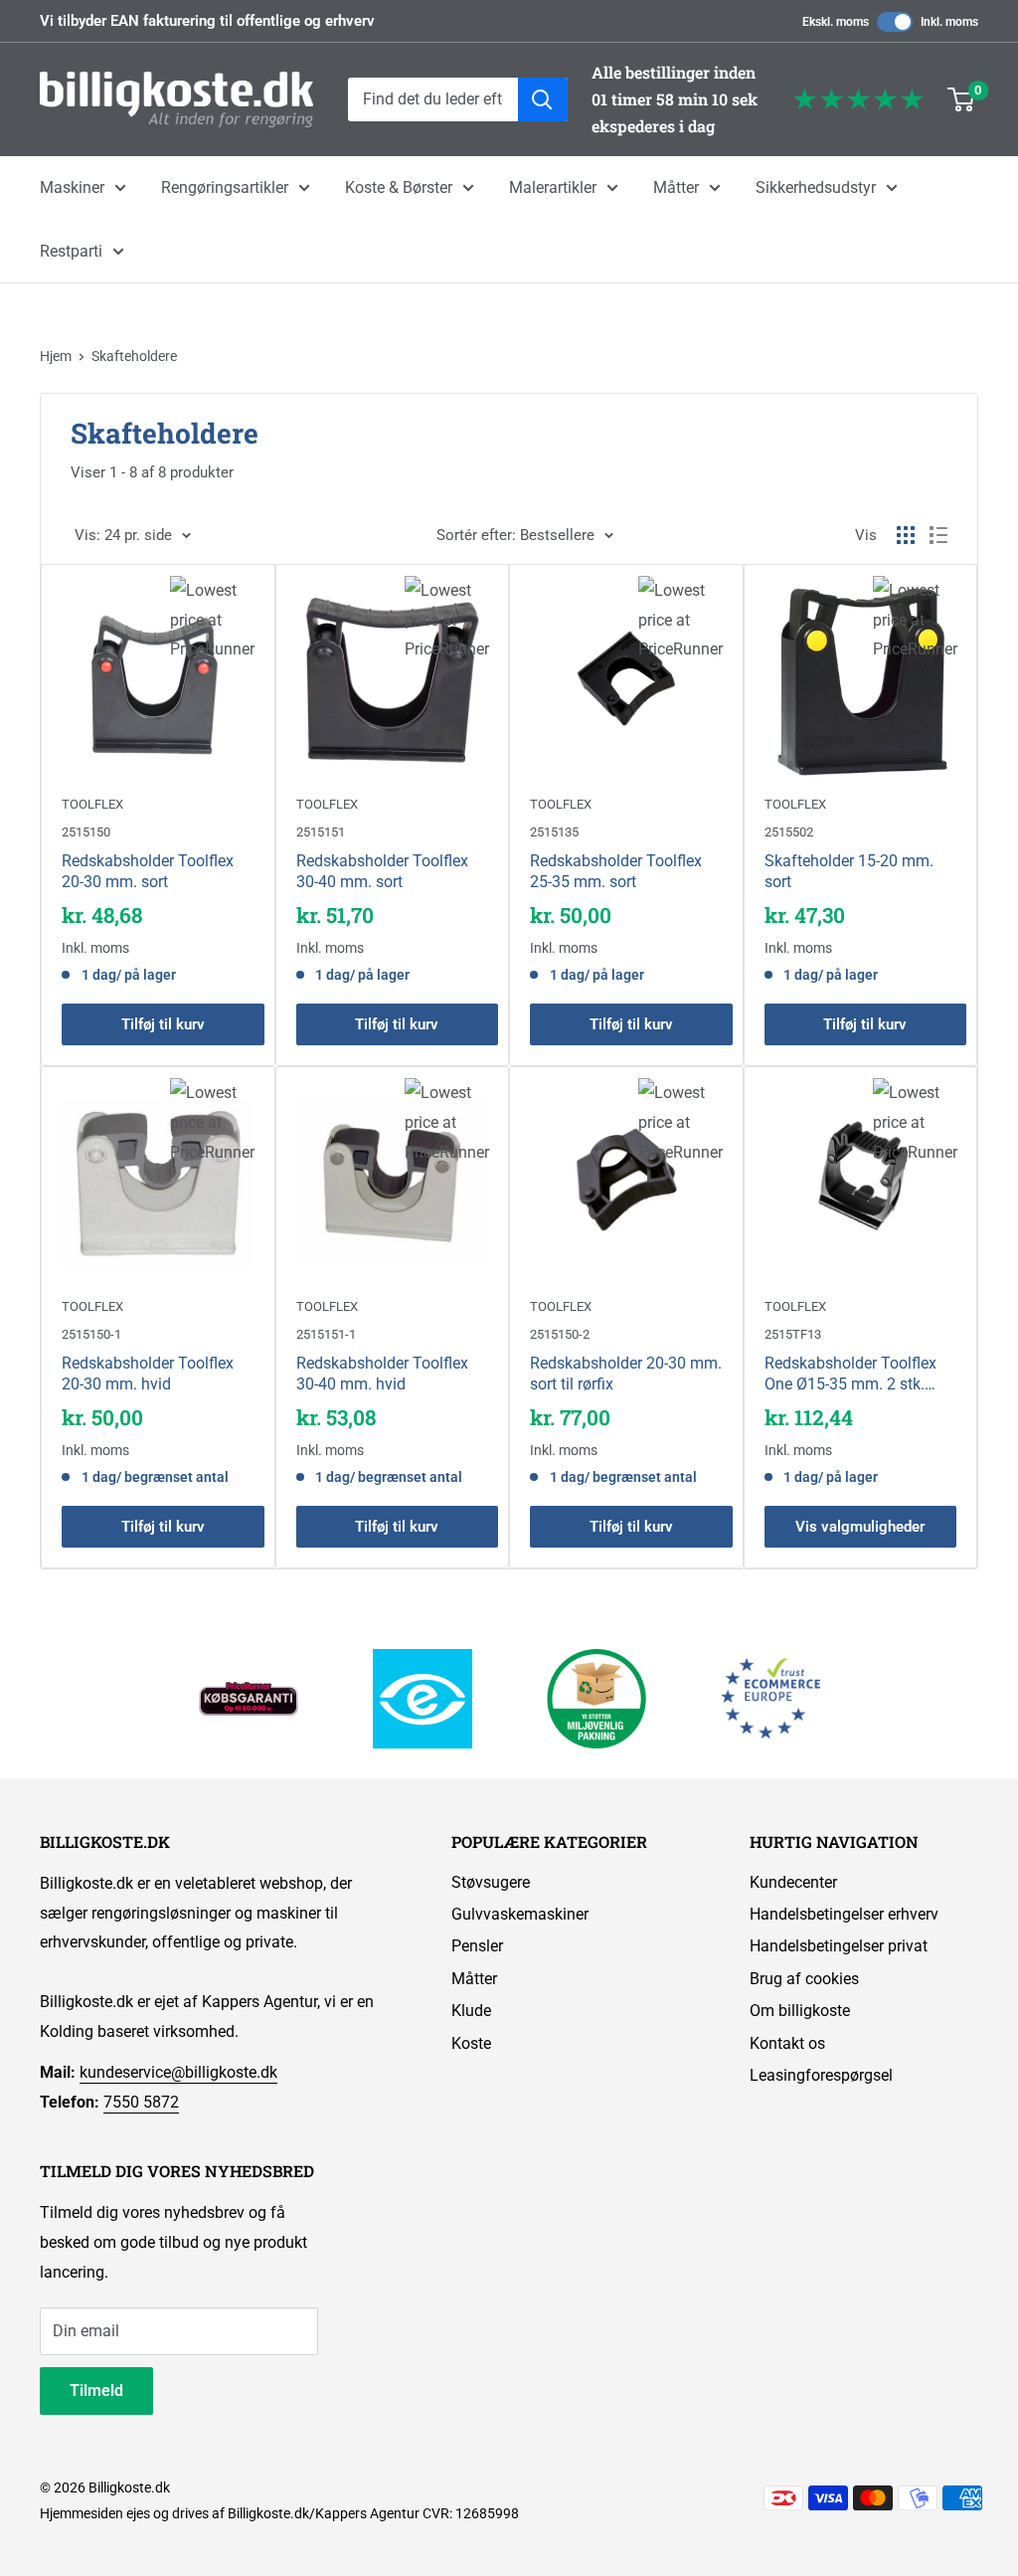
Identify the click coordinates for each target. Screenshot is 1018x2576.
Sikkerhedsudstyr (816, 187)
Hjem (56, 356)
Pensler (477, 1946)
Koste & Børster (399, 187)
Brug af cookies (804, 1979)
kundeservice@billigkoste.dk (178, 2072)
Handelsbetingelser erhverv (844, 1914)
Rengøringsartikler (225, 187)
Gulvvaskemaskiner (520, 1914)
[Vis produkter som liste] (938, 535)
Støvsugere (491, 1882)
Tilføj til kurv (163, 1024)
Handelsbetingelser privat (839, 1946)
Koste (471, 2043)
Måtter (676, 187)
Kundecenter (793, 1882)
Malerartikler (553, 187)
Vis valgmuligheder (860, 1527)
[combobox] (433, 99)
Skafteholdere (134, 356)
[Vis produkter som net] (906, 535)
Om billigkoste (800, 2011)
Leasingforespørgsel (821, 2075)
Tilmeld (96, 2391)
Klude (471, 2011)
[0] (962, 99)
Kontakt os (787, 2043)
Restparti (71, 251)
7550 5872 (141, 2102)
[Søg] (543, 99)
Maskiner (72, 187)
